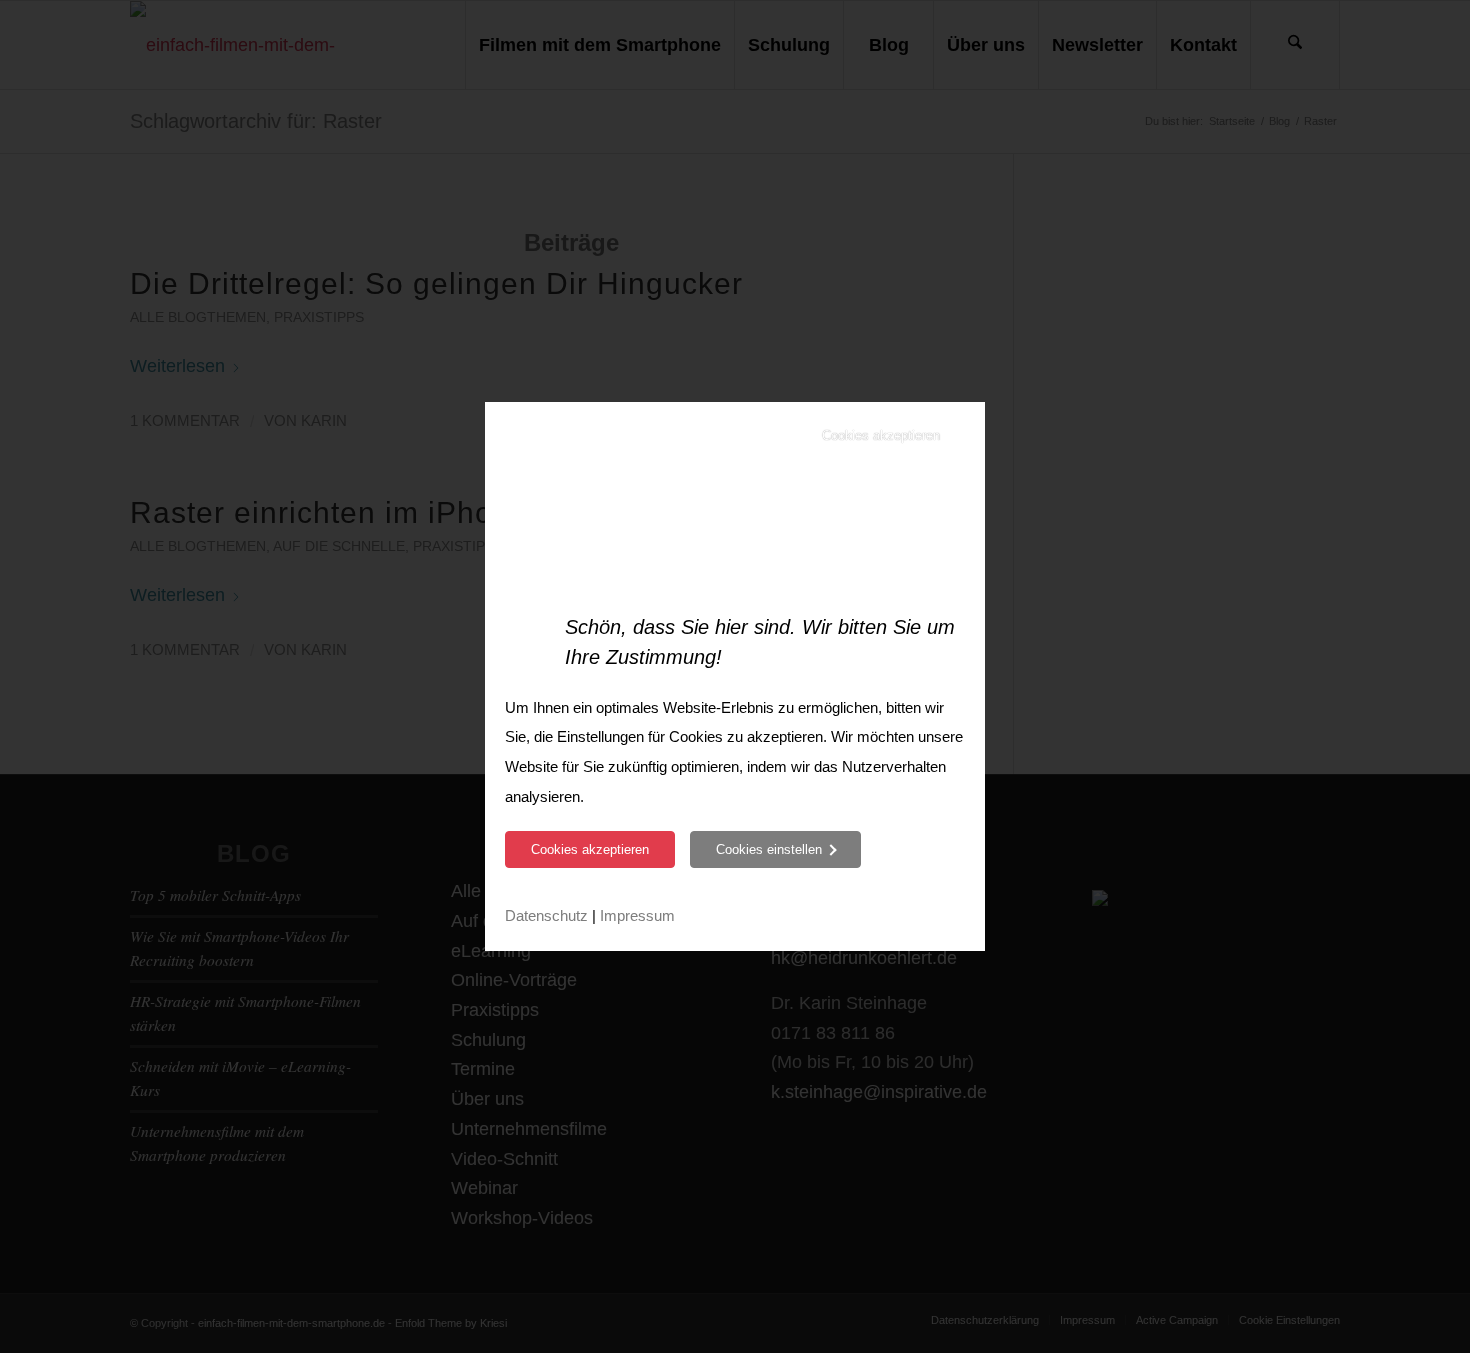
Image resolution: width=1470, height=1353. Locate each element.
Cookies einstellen (769, 849)
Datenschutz (546, 915)
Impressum (637, 915)
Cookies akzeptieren (881, 435)
